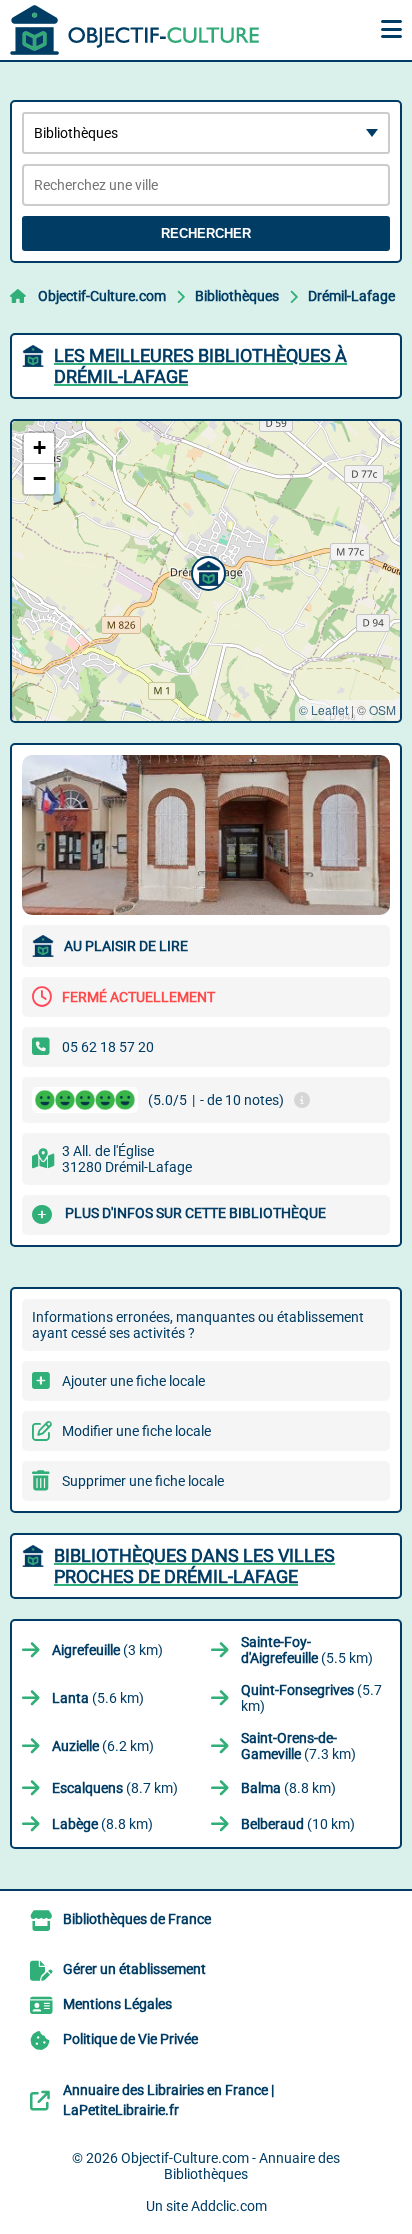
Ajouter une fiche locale (133, 1381)
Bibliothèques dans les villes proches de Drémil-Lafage (194, 1566)
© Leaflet (323, 709)
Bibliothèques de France (137, 1919)
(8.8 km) (288, 1788)
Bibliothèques (237, 296)
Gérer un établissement (134, 1969)
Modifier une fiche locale (136, 1431)
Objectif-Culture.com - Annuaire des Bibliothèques (230, 2166)
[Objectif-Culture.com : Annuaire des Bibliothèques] (135, 30)
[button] (206, 571)
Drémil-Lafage (351, 296)
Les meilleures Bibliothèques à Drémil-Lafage (200, 366)
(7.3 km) (298, 1746)
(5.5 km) (307, 1650)
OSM (382, 709)
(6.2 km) (103, 1746)
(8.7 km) (115, 1788)
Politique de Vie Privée (130, 2039)
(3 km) (107, 1650)
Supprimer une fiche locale (143, 1481)
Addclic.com (229, 2206)
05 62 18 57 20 (108, 1047)
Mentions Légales (117, 2004)
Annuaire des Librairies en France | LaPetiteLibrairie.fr (168, 2100)
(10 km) (298, 1824)
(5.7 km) (311, 1698)
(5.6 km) (98, 1698)
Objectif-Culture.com (102, 296)
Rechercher (206, 233)
